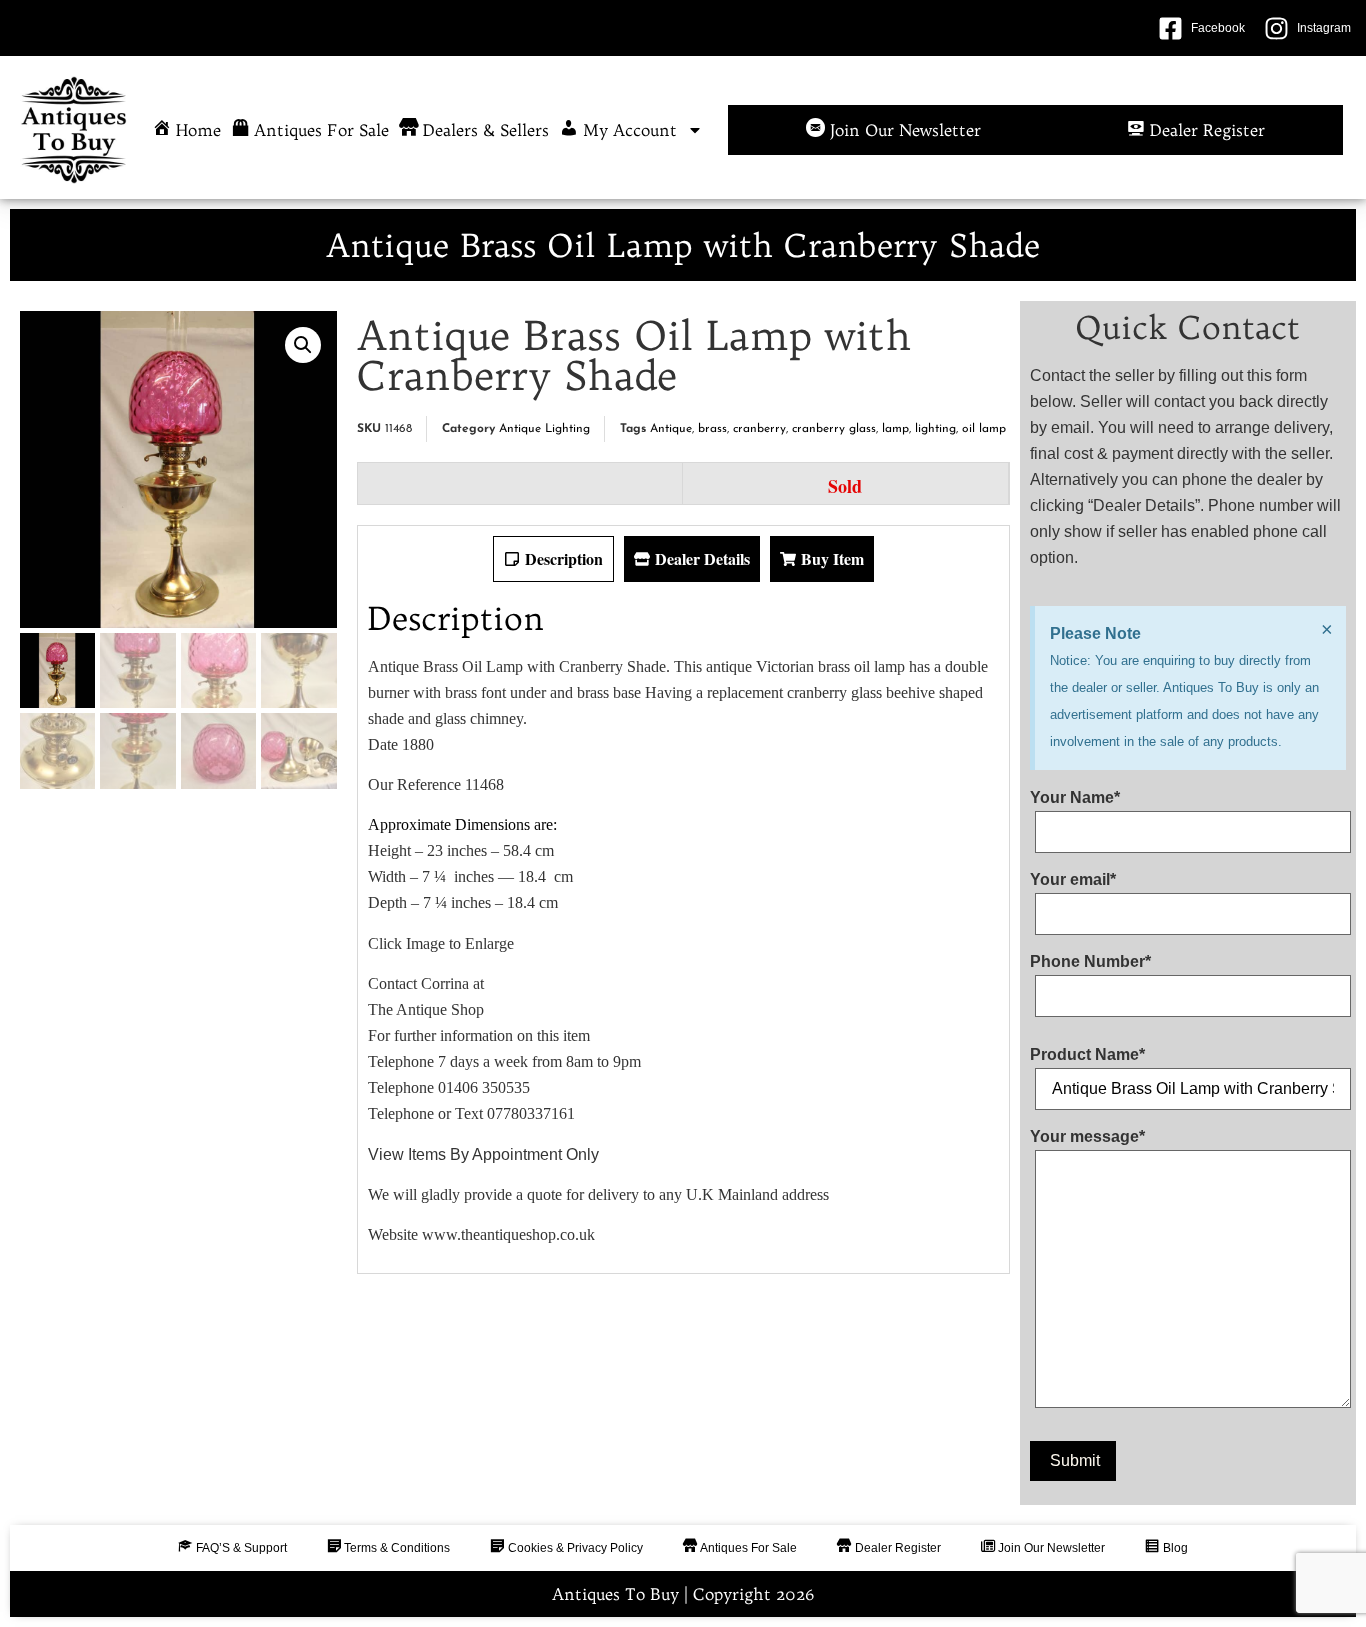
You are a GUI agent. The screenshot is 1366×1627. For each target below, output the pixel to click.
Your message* (1087, 1137)
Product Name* (1087, 1055)
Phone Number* (1090, 962)
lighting (935, 429)
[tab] (553, 559)
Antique (671, 429)
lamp (895, 429)
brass (712, 429)
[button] (303, 345)
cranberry (759, 429)
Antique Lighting (544, 429)
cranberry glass (834, 429)
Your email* (1073, 880)
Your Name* (1075, 798)
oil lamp (984, 429)
